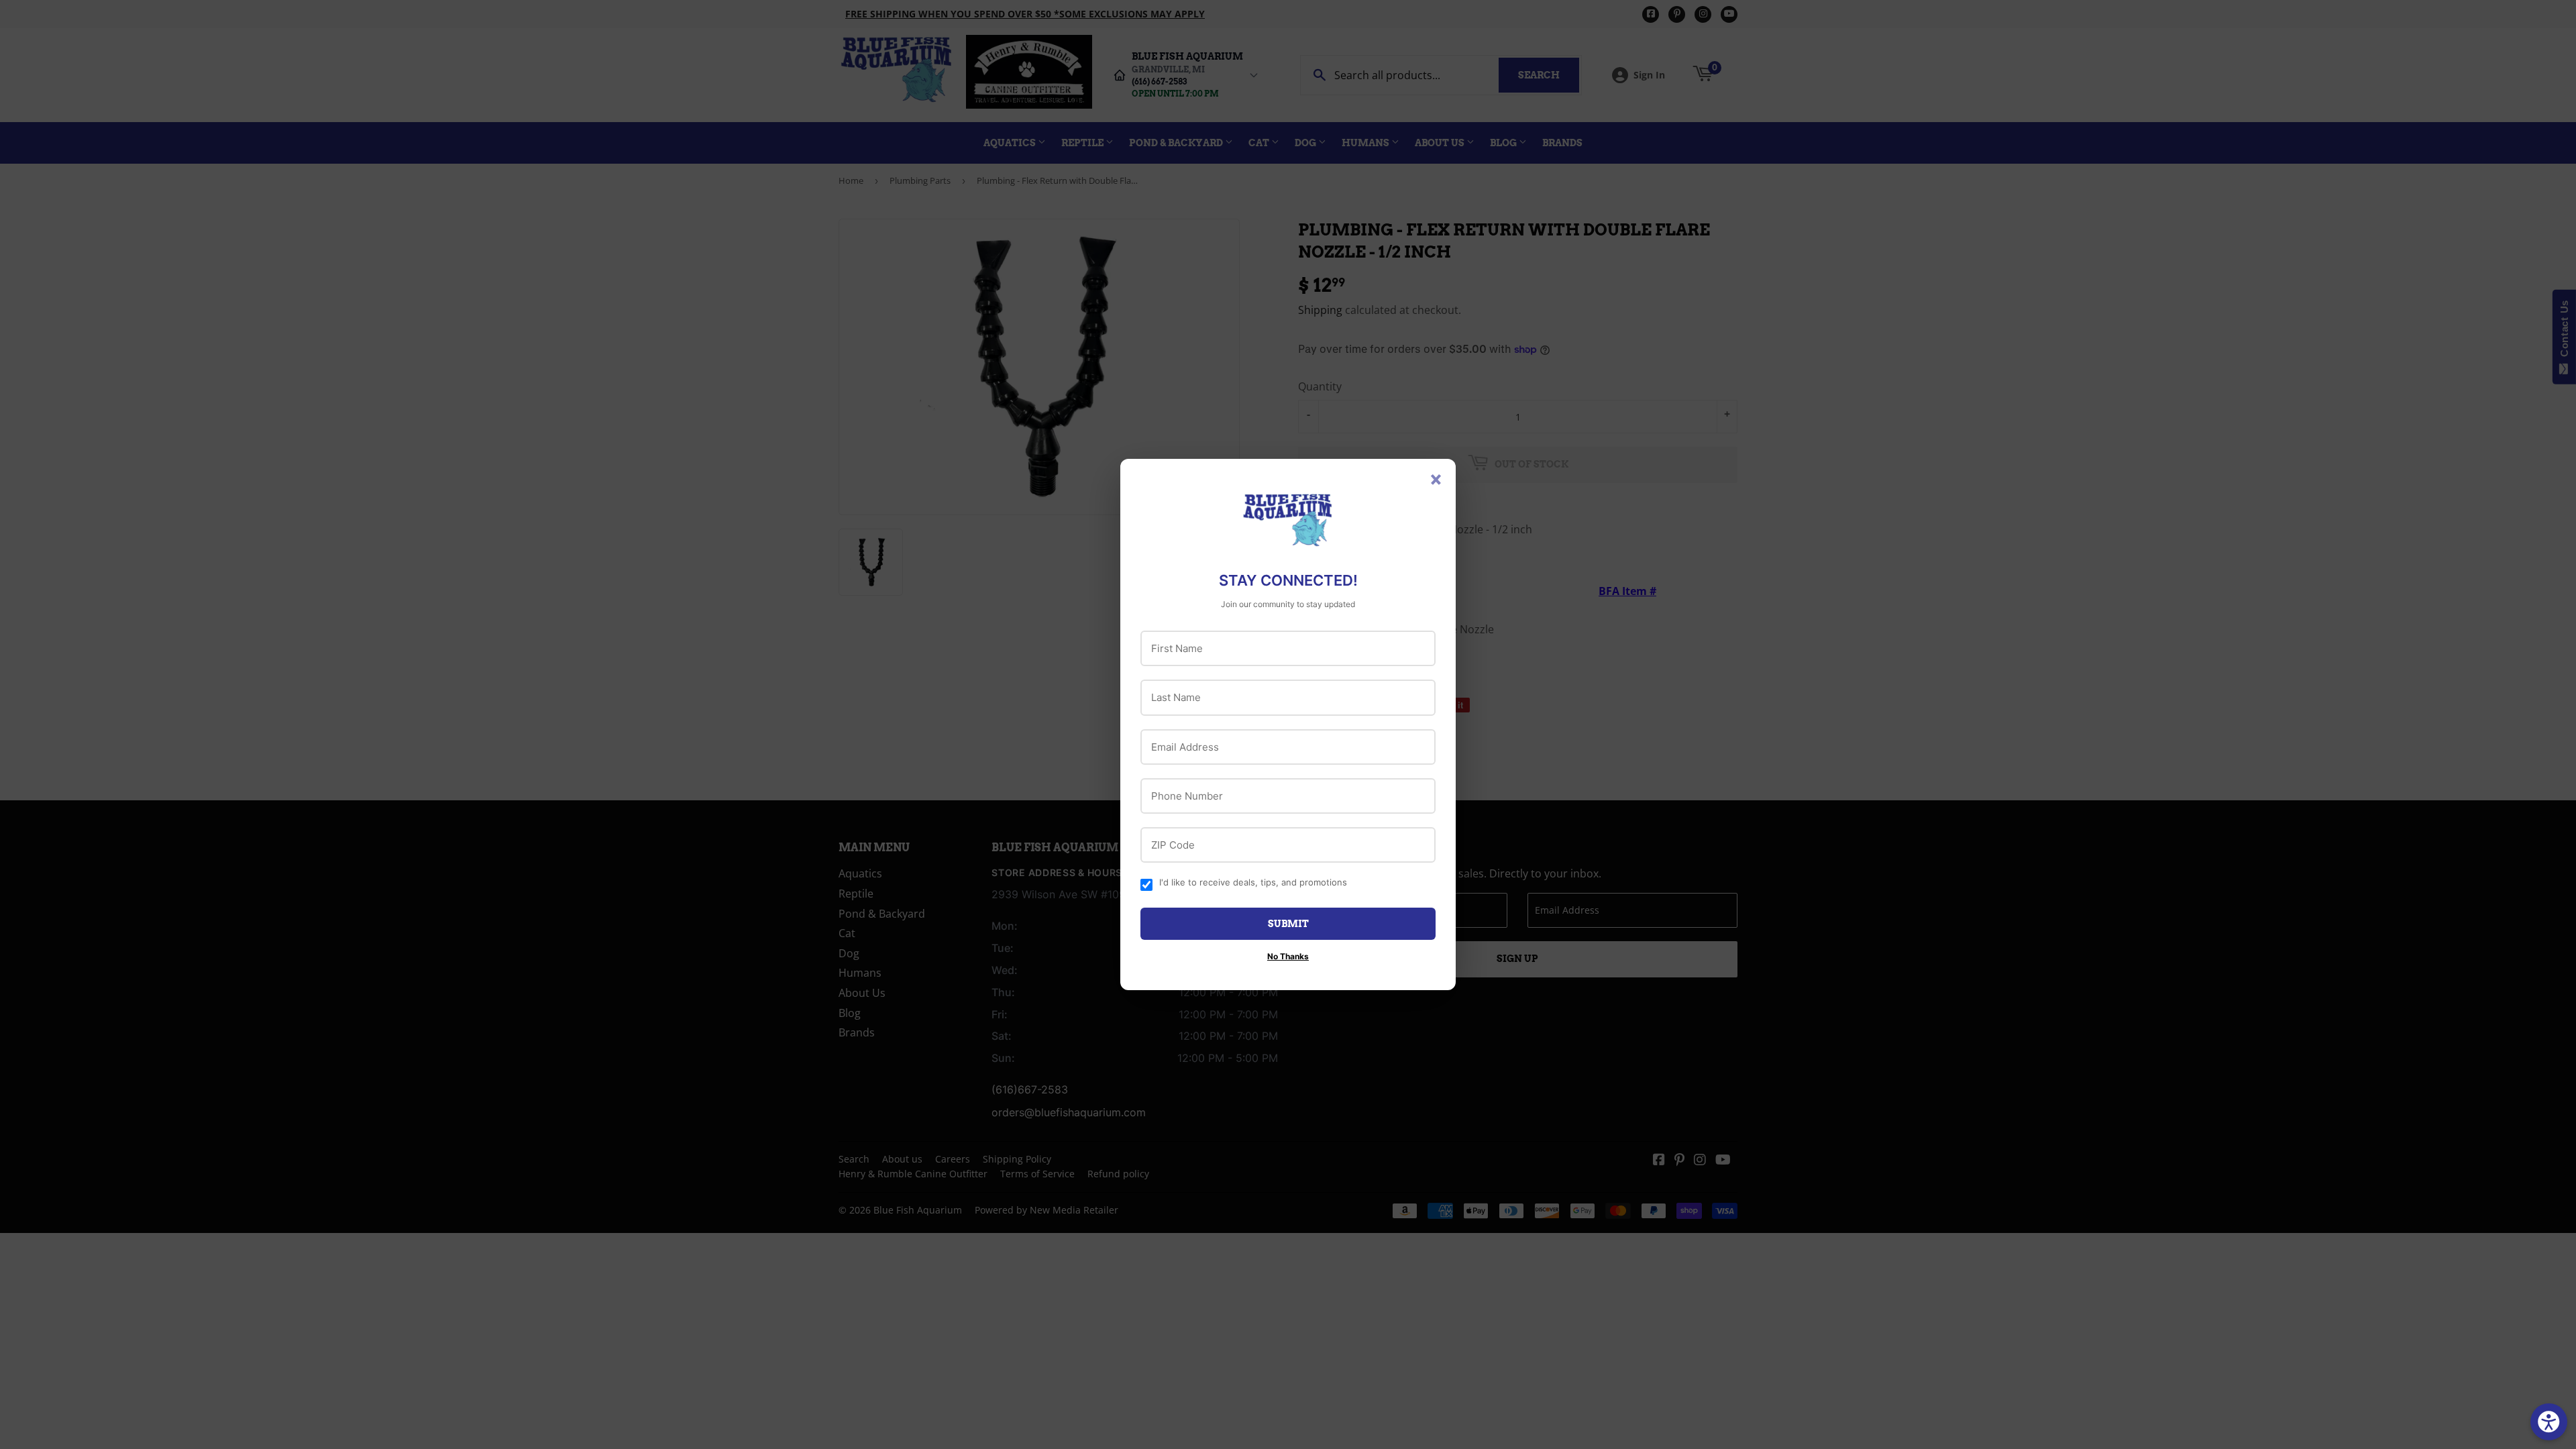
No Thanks (1288, 956)
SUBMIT (1288, 924)
